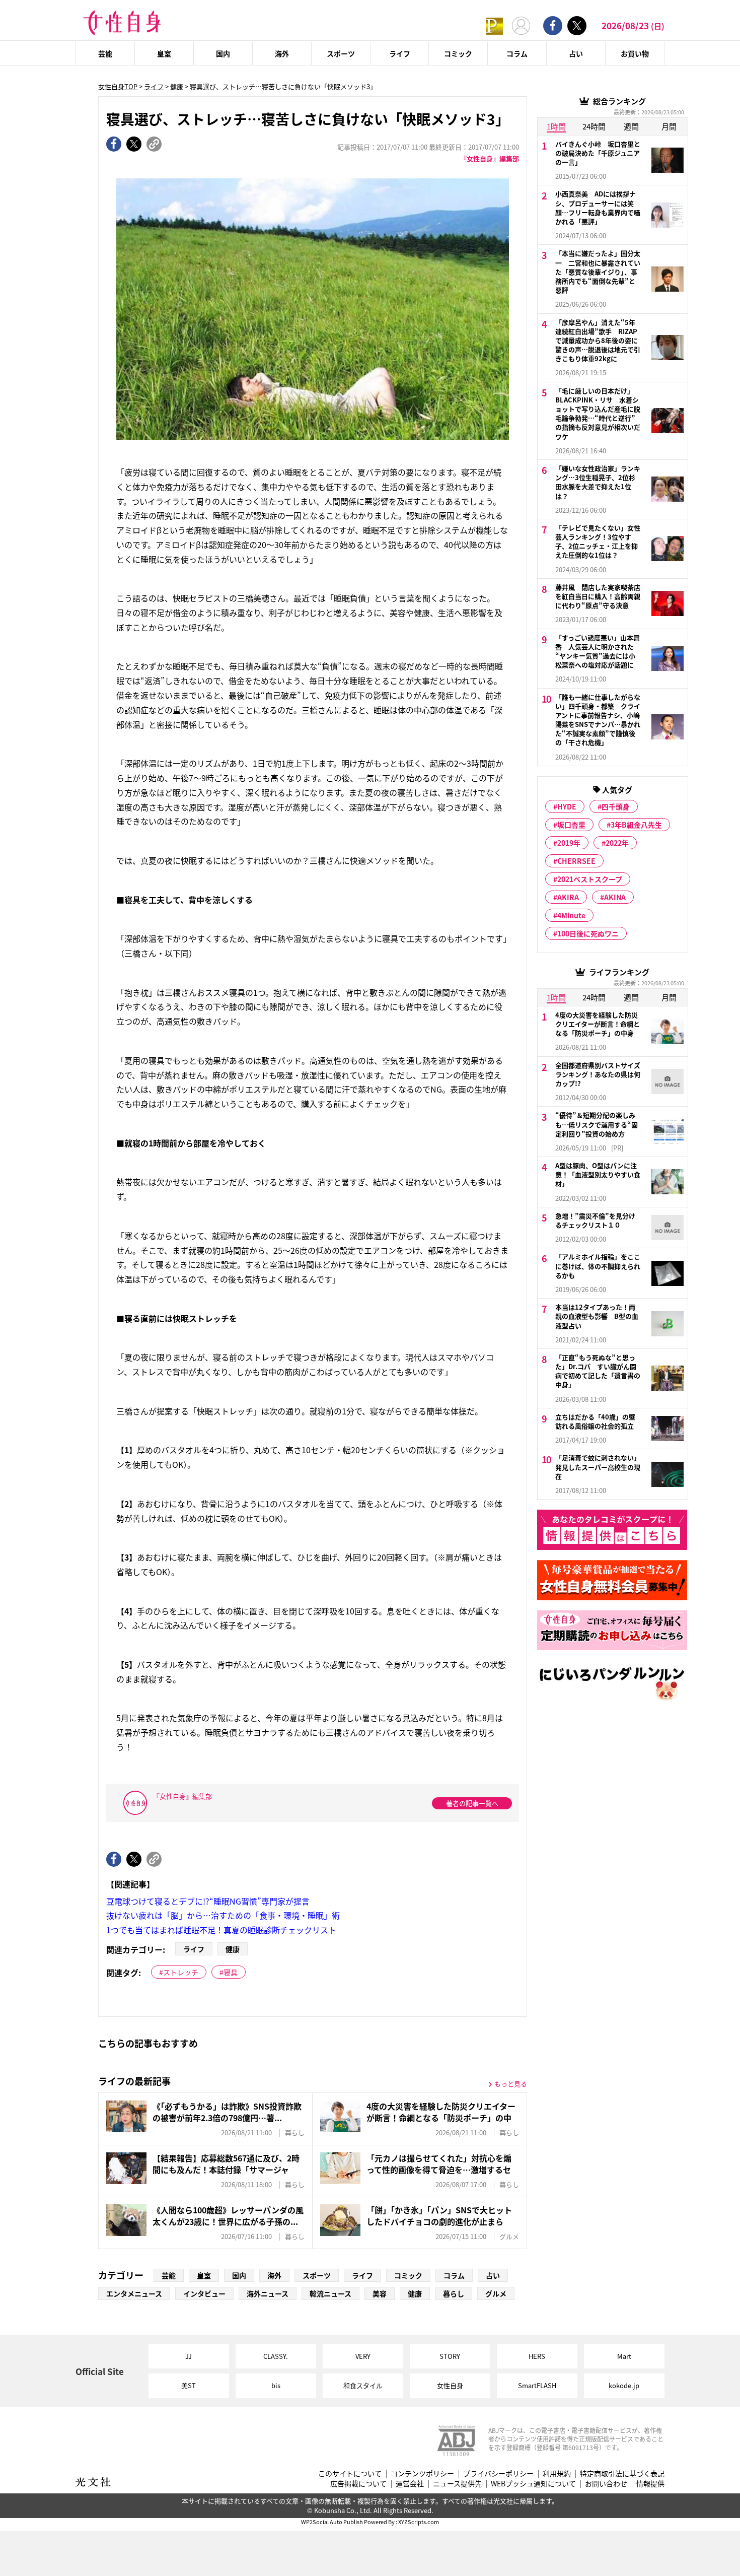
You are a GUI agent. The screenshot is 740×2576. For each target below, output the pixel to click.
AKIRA (568, 897)
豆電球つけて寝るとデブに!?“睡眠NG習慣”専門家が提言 (208, 1901)
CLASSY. (276, 2356)
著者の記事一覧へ (472, 1803)
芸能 (105, 53)
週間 (631, 126)
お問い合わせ (606, 2484)
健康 (177, 86)
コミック (458, 53)
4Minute (571, 915)
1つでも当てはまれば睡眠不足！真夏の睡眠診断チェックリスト (221, 1930)
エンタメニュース (134, 2293)
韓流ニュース (330, 2293)
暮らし (454, 2293)
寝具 (231, 1972)
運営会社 (410, 2484)
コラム (517, 53)
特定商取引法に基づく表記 (622, 2473)
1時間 (556, 126)
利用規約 (557, 2473)
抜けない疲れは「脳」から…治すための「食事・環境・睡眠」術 (223, 1915)
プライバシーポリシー (498, 2473)
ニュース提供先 (457, 2484)
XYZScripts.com (419, 2522)
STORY (450, 2356)
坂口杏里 (571, 825)
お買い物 (635, 53)
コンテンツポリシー (422, 2473)
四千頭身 (616, 806)
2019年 (569, 843)
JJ (189, 2356)
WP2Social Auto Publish (332, 2522)
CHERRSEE (576, 861)
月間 (669, 126)
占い (576, 53)
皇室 (164, 53)
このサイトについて (350, 2473)
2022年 (617, 843)
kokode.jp (624, 2385)
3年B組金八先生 (636, 825)
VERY (363, 2356)
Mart (624, 2356)
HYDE (567, 806)
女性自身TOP (118, 86)
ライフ (400, 53)
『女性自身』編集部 (490, 158)
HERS (537, 2356)
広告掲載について (358, 2484)
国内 (223, 53)
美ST (189, 2385)
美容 (380, 2293)
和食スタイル (363, 2385)
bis (276, 2385)
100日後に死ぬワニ (588, 933)
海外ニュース (268, 2293)
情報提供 (650, 2484)
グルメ (496, 2293)
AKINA (615, 897)
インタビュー (204, 2293)
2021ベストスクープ (590, 879)
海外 (282, 53)
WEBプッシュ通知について (533, 2484)
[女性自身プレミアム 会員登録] (494, 25)
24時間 (594, 126)
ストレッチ (181, 1972)
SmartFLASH (537, 2385)
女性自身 (450, 2385)
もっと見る (511, 2084)
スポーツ (341, 53)
